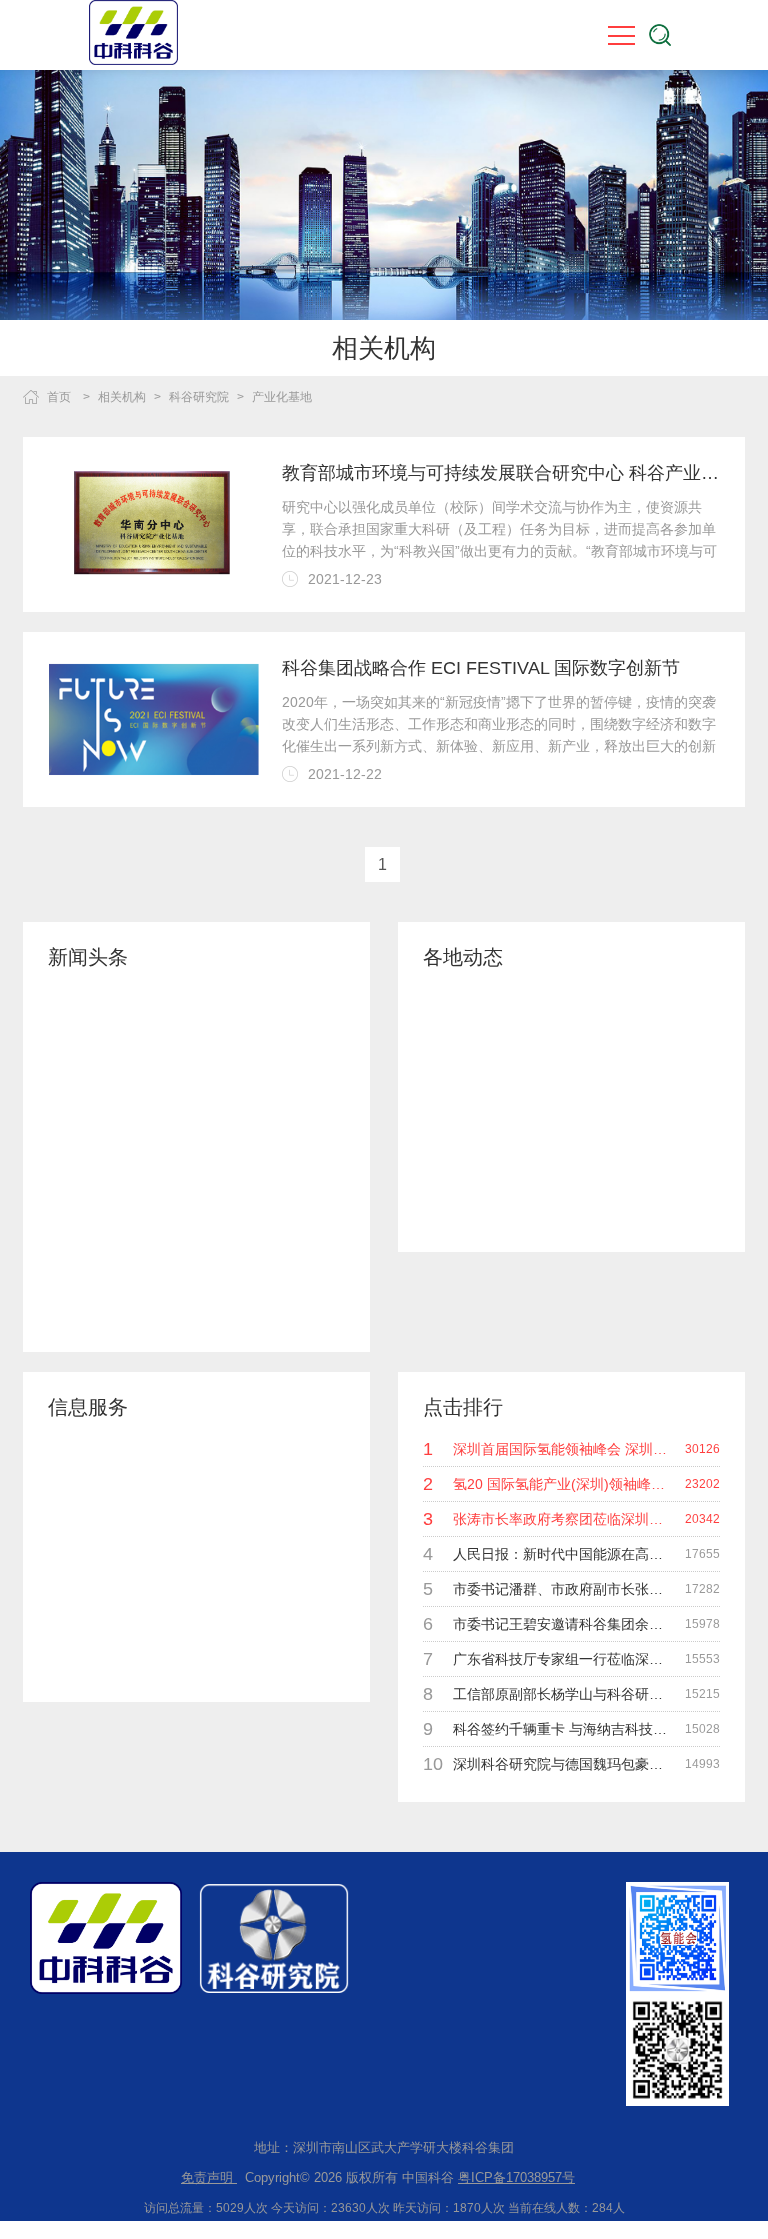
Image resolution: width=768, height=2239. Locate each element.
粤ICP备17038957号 (516, 2177)
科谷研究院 (199, 397)
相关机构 (122, 397)
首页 (59, 397)
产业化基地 (282, 397)
